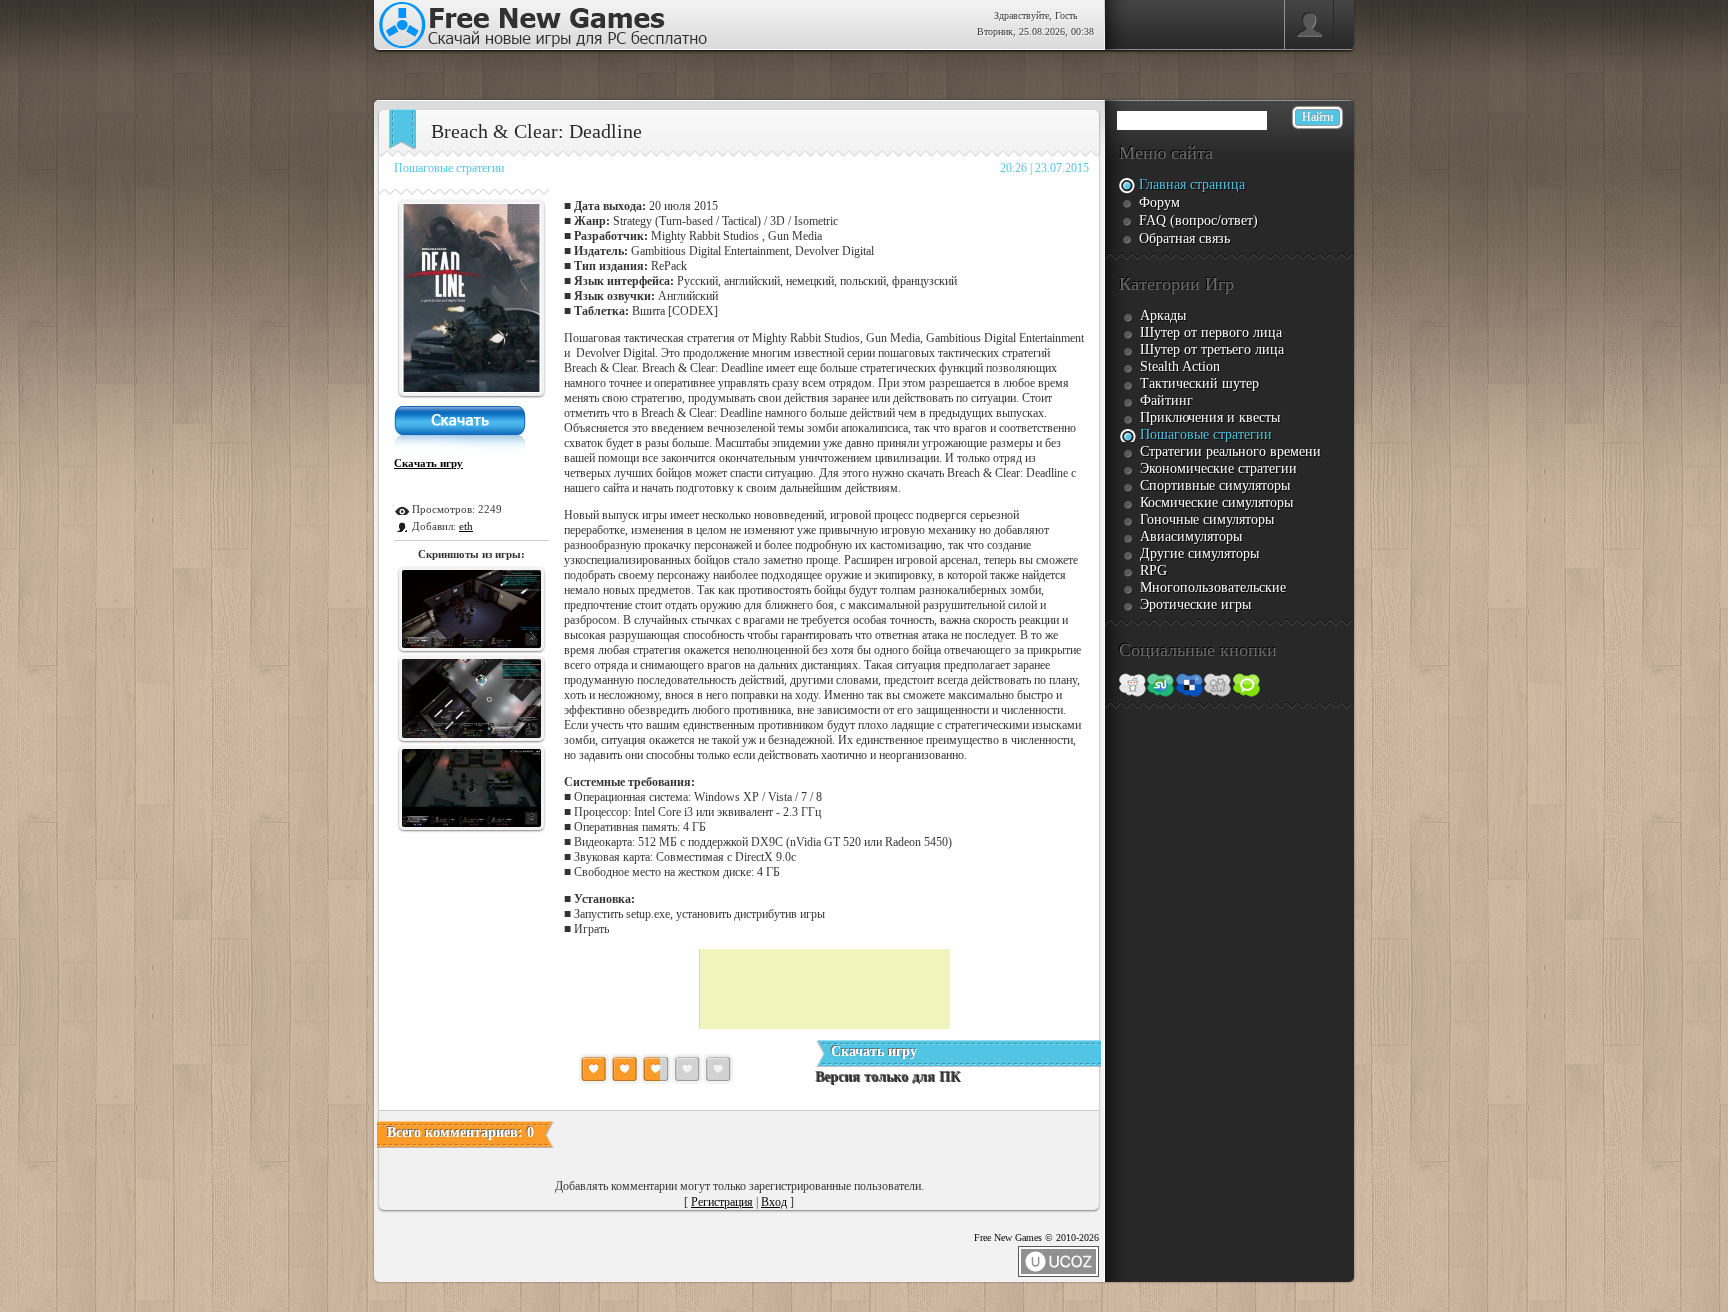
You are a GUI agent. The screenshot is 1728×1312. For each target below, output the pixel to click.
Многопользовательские (1213, 587)
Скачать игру (428, 463)
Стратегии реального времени (1230, 451)
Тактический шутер (1199, 383)
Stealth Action (1180, 366)
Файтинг (1166, 400)
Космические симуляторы (1216, 502)
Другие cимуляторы (1199, 553)
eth (466, 526)
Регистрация (722, 1202)
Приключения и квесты (1210, 417)
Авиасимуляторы (1191, 536)
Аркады (1163, 315)
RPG (1153, 570)
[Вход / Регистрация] (1309, 25)
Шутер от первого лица (1211, 332)
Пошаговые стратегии (449, 168)
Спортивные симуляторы (1215, 485)
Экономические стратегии (1218, 468)
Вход (774, 1202)
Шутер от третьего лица (1212, 349)
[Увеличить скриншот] (472, 392)
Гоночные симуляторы (1207, 519)
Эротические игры (1195, 604)
